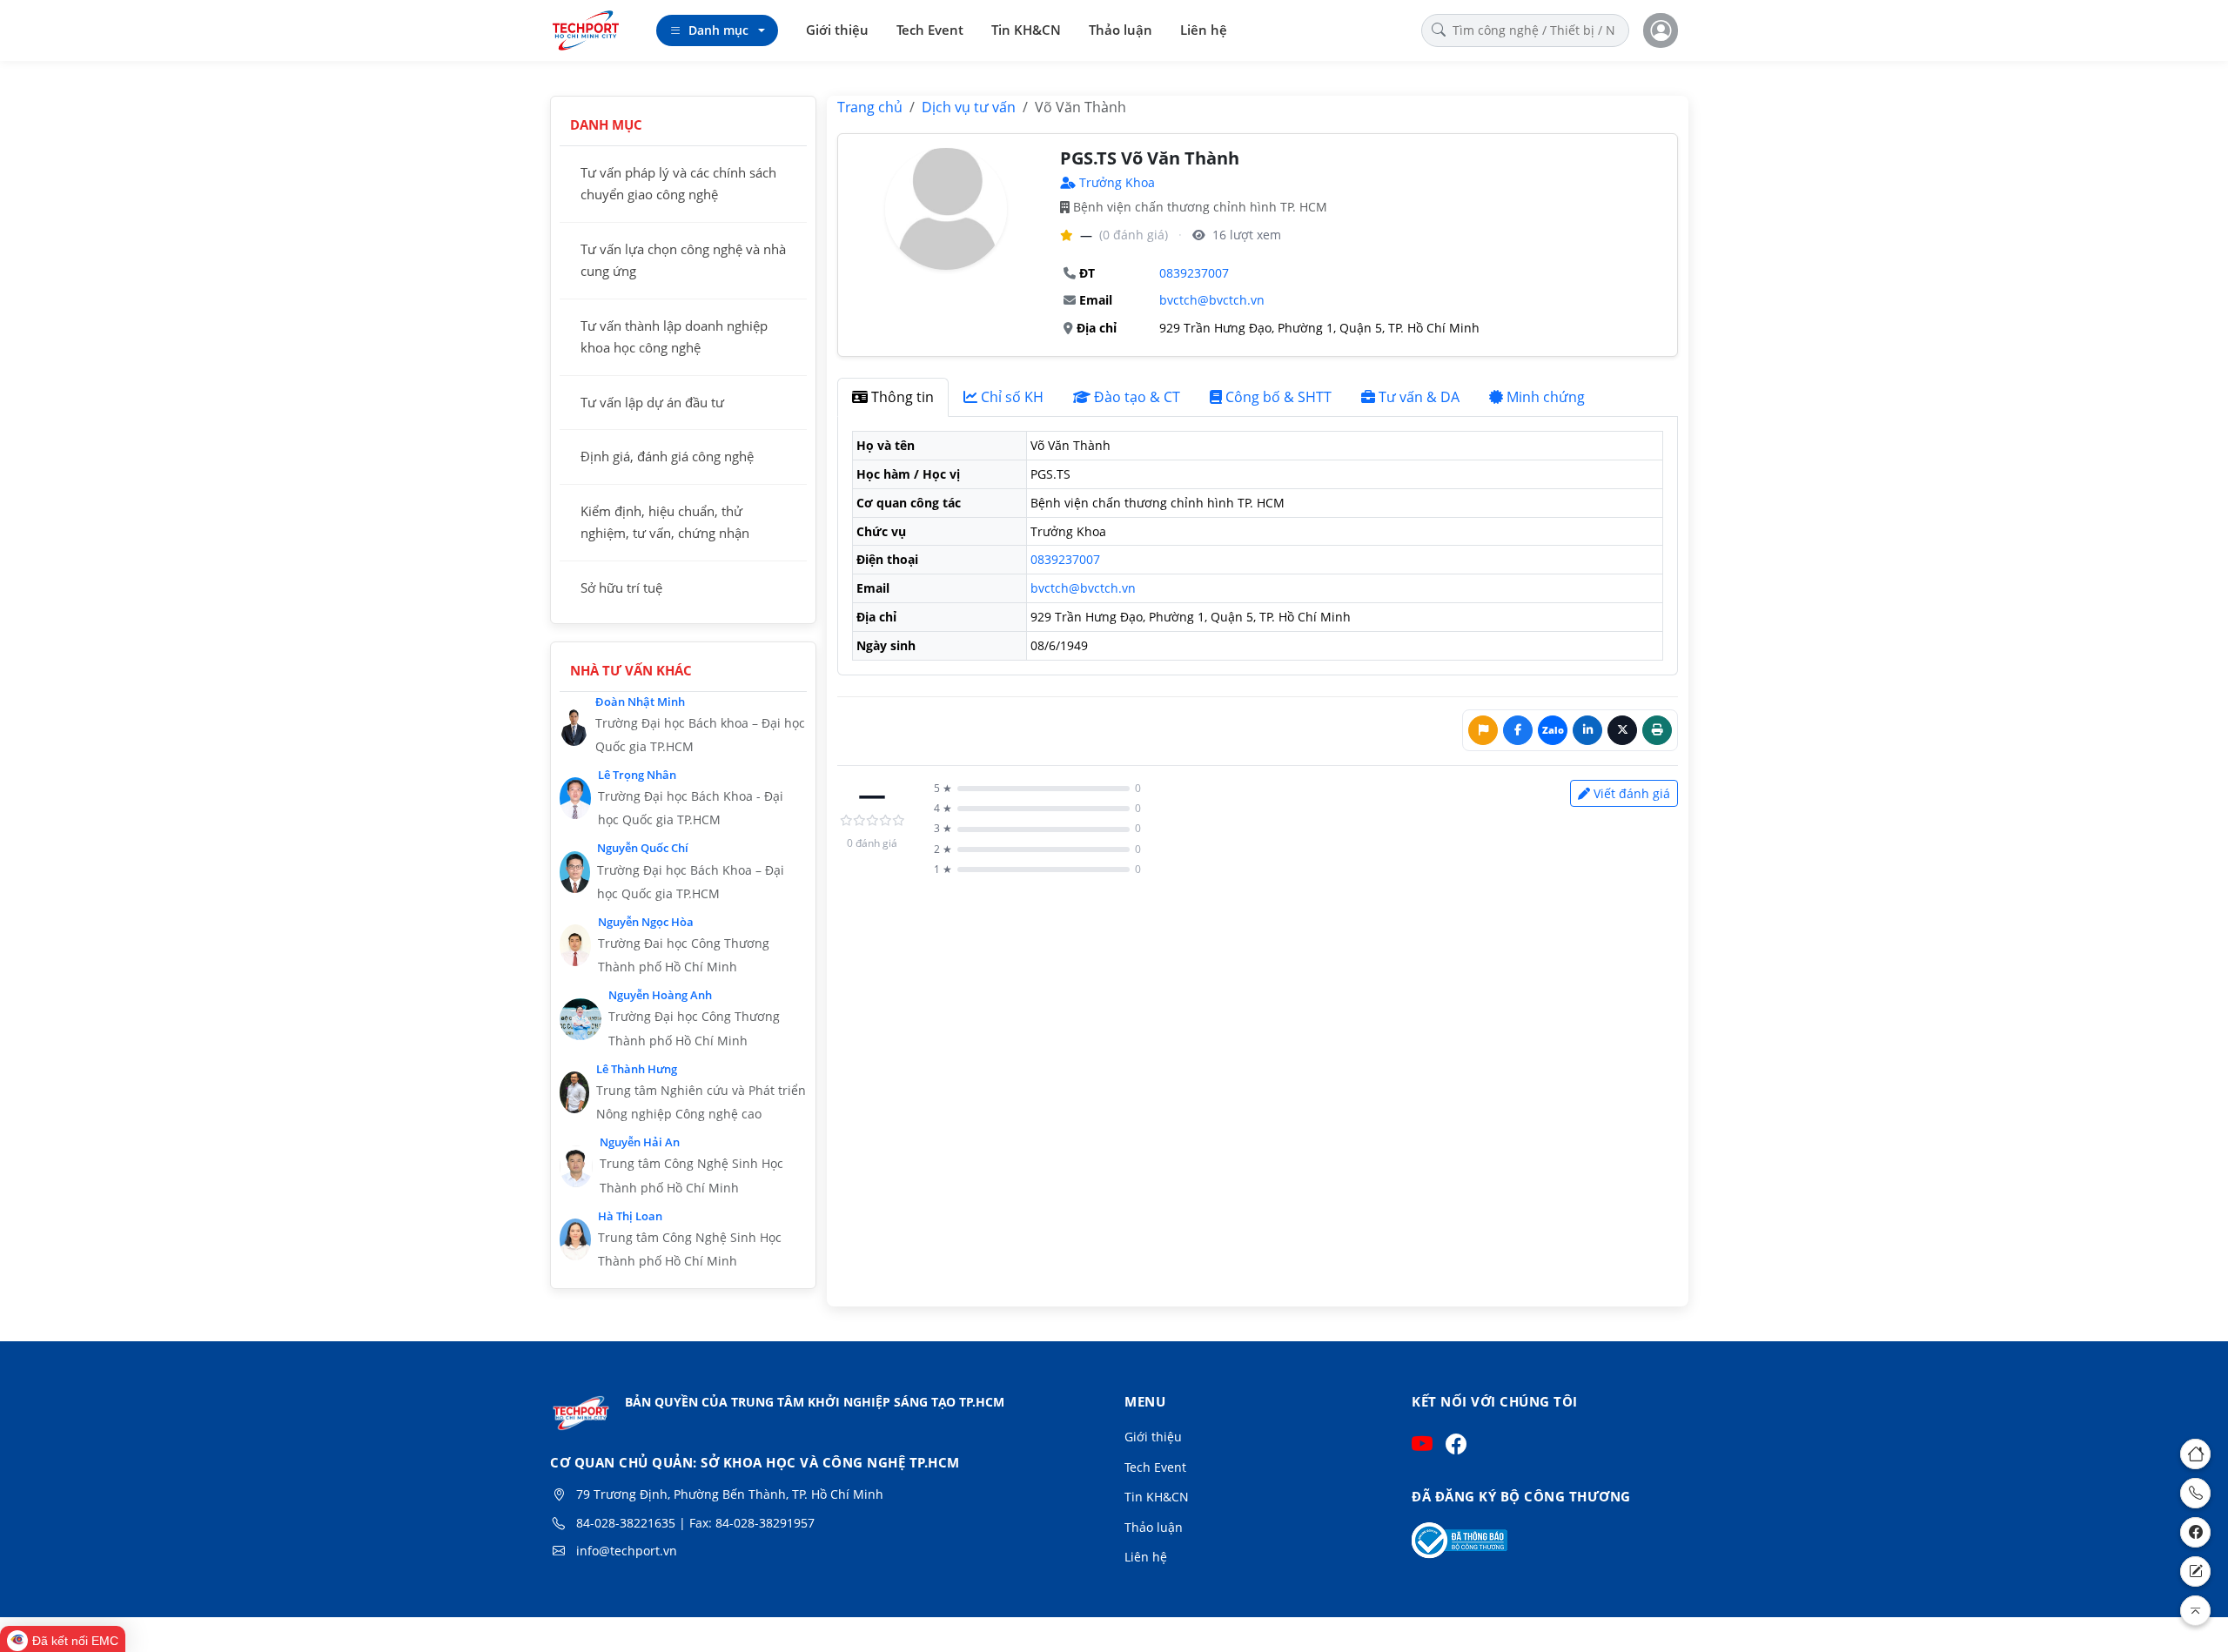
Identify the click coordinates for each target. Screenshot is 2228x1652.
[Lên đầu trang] (2195, 1611)
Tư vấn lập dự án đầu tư (652, 402)
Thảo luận (1121, 30)
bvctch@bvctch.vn (1212, 300)
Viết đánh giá (1632, 793)
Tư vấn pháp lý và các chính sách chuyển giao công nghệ (678, 184)
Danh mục (718, 30)
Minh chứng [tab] (1546, 397)
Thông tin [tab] (903, 397)
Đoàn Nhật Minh (640, 702)
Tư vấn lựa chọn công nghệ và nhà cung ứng (683, 260)
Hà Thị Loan (630, 1216)
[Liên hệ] (2195, 1571)
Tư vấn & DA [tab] (1419, 397)
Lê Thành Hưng (637, 1069)
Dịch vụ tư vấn (969, 107)
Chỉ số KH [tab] (1012, 397)
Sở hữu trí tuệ (621, 588)
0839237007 (1194, 273)
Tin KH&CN (1026, 30)
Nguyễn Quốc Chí (643, 848)
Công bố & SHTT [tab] (1278, 397)
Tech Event (930, 30)
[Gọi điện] (2195, 1493)
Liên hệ (1204, 30)
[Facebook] (2195, 1532)
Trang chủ (870, 107)
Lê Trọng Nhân (637, 775)
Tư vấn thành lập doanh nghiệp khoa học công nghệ (674, 337)
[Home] (2195, 1454)
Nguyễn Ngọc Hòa (646, 922)
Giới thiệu (837, 30)
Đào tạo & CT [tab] (1137, 397)
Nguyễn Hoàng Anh (660, 995)
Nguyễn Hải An (640, 1142)
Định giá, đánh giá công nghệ (667, 456)
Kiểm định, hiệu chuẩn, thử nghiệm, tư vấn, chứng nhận (665, 522)
